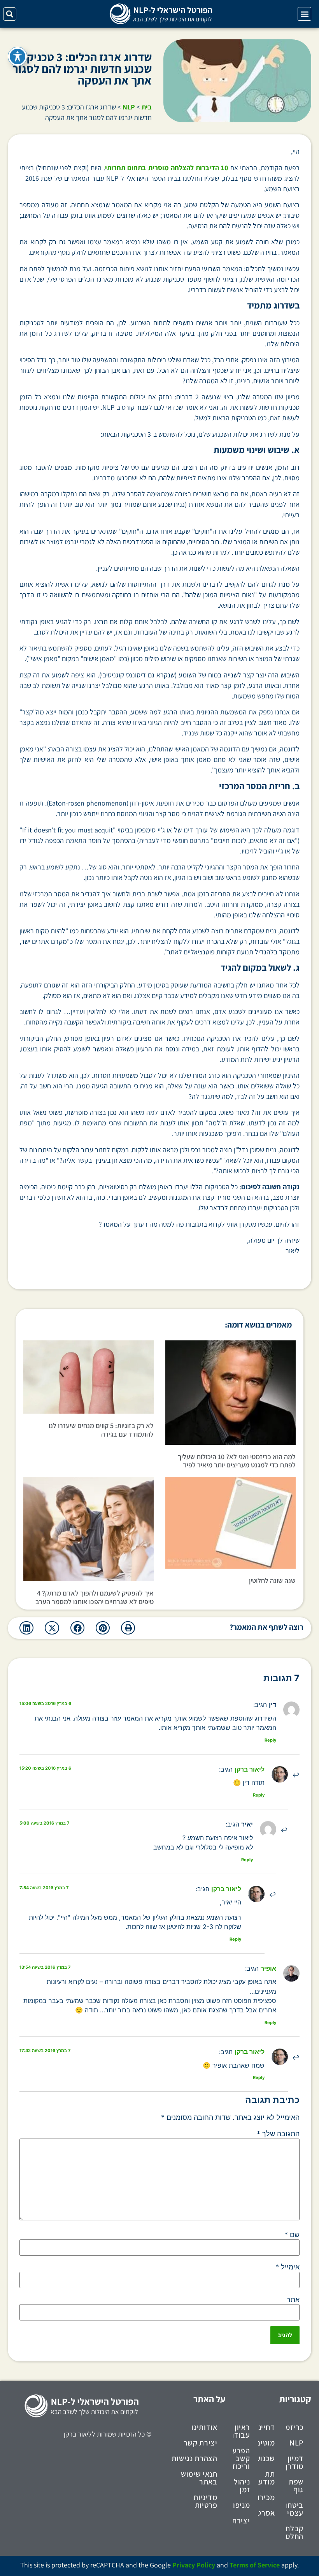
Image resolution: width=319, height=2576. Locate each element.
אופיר (268, 1968)
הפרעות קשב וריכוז (242, 2458)
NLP (129, 107)
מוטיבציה (266, 2443)
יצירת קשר (201, 2443)
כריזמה (295, 2427)
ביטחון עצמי (295, 2509)
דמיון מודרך (295, 2462)
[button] (304, 14)
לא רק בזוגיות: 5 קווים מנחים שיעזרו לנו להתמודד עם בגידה (101, 1430)
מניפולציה (242, 2505)
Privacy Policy (194, 2565)
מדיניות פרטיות (205, 2501)
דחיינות (266, 2427)
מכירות (266, 2497)
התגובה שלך (278, 2134)
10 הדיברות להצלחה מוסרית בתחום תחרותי (166, 168)
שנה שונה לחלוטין (272, 1581)
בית (147, 107)
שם (292, 2235)
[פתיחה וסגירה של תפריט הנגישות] (18, 56)
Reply (270, 1740)
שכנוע (266, 2458)
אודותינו (204, 2427)
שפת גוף (296, 2486)
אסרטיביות (266, 2513)
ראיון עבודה (242, 2431)
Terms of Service (255, 2565)
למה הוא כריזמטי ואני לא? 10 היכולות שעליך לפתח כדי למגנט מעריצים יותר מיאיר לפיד (237, 1461)
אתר (293, 2300)
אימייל (287, 2267)
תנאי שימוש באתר (199, 2478)
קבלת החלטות (295, 2532)
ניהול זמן (242, 2486)
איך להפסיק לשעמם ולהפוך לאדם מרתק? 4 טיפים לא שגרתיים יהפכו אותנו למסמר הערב (95, 1597)
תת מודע (266, 2478)
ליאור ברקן (250, 1769)
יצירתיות (242, 2521)
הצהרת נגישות (194, 2458)
